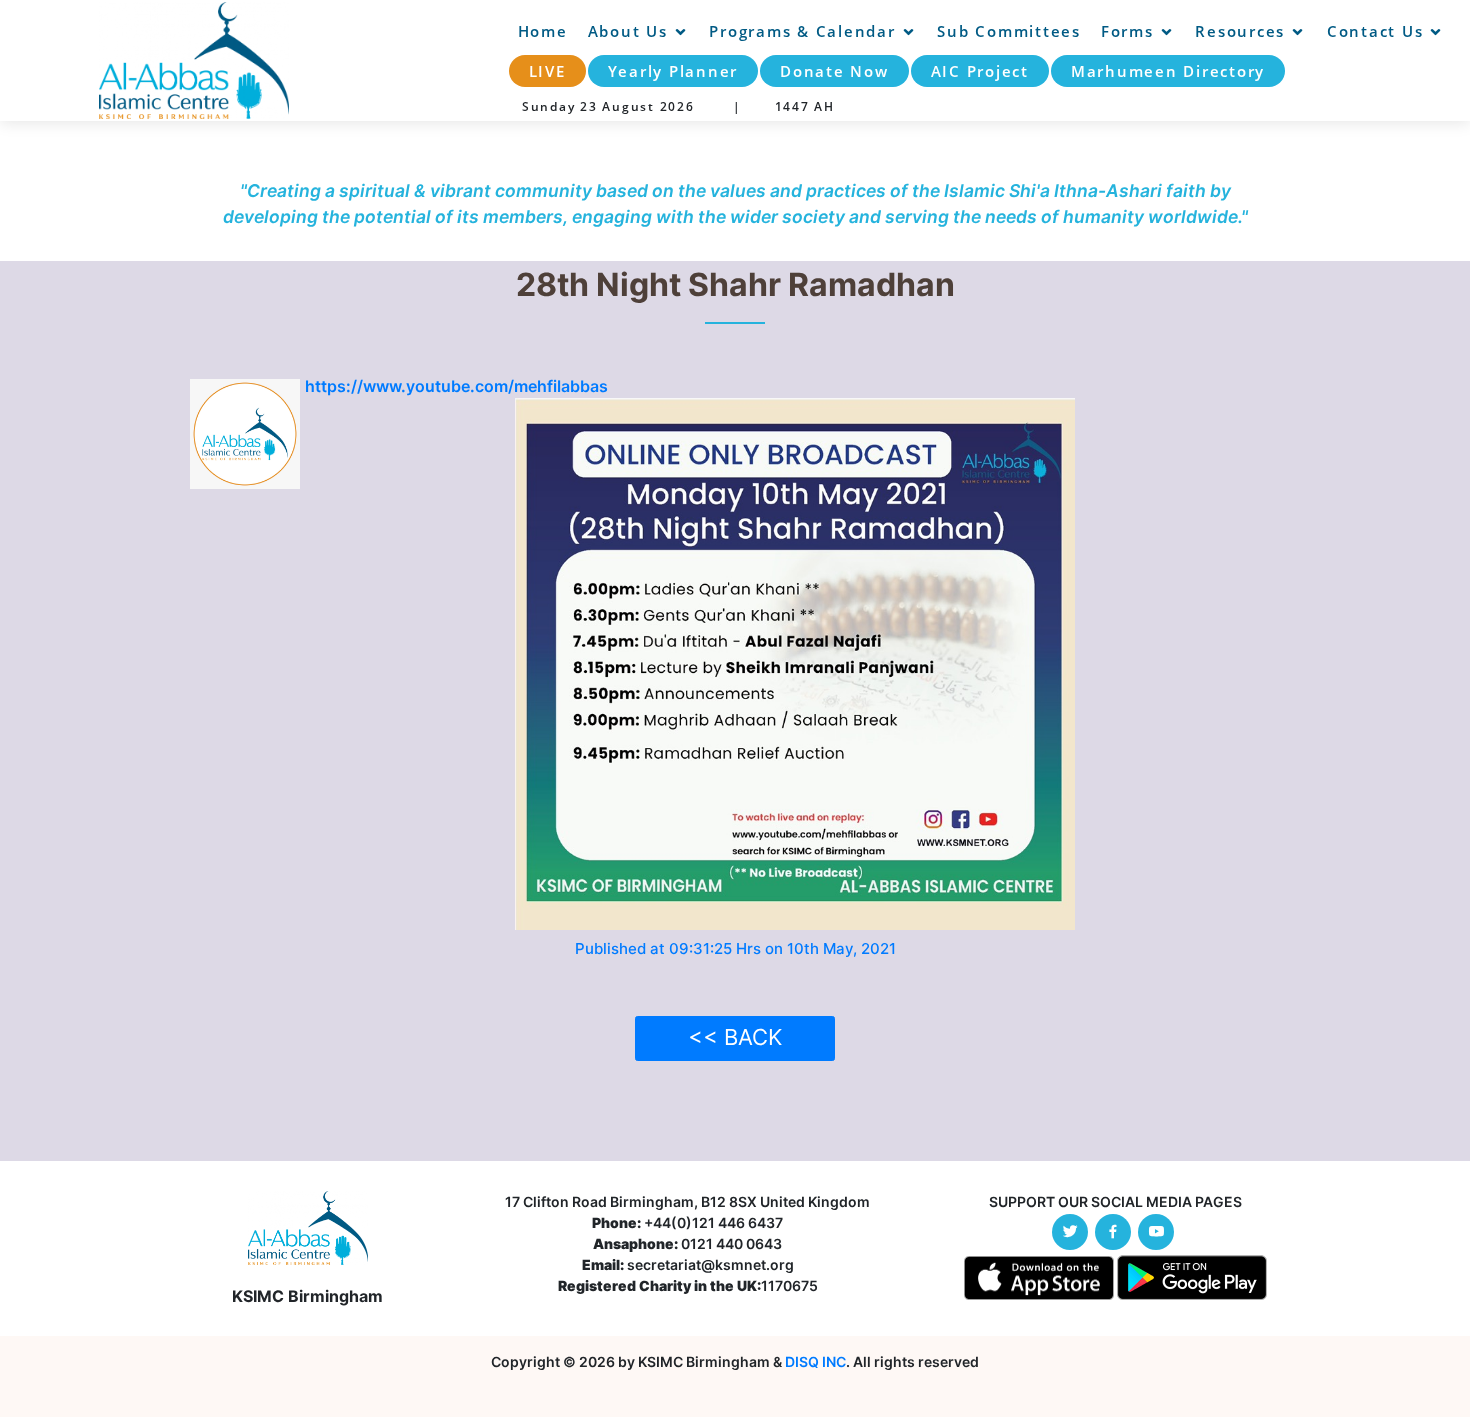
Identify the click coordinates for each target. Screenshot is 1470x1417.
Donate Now (834, 71)
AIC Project (980, 71)
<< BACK (735, 1037)
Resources (1240, 31)
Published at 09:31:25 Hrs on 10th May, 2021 (735, 948)
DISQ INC (815, 1361)
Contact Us (1375, 31)
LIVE (547, 71)
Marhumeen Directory (1168, 71)
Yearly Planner (673, 71)
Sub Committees (1009, 31)
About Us (628, 31)
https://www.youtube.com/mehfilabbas (456, 386)
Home (543, 31)
